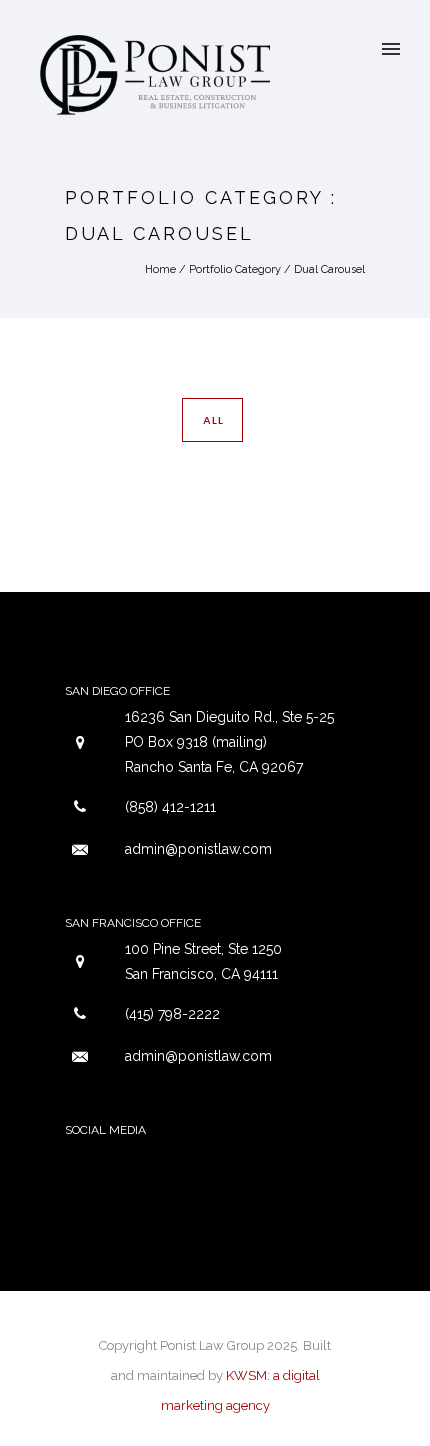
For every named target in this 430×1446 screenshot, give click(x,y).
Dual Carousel (329, 269)
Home (160, 269)
